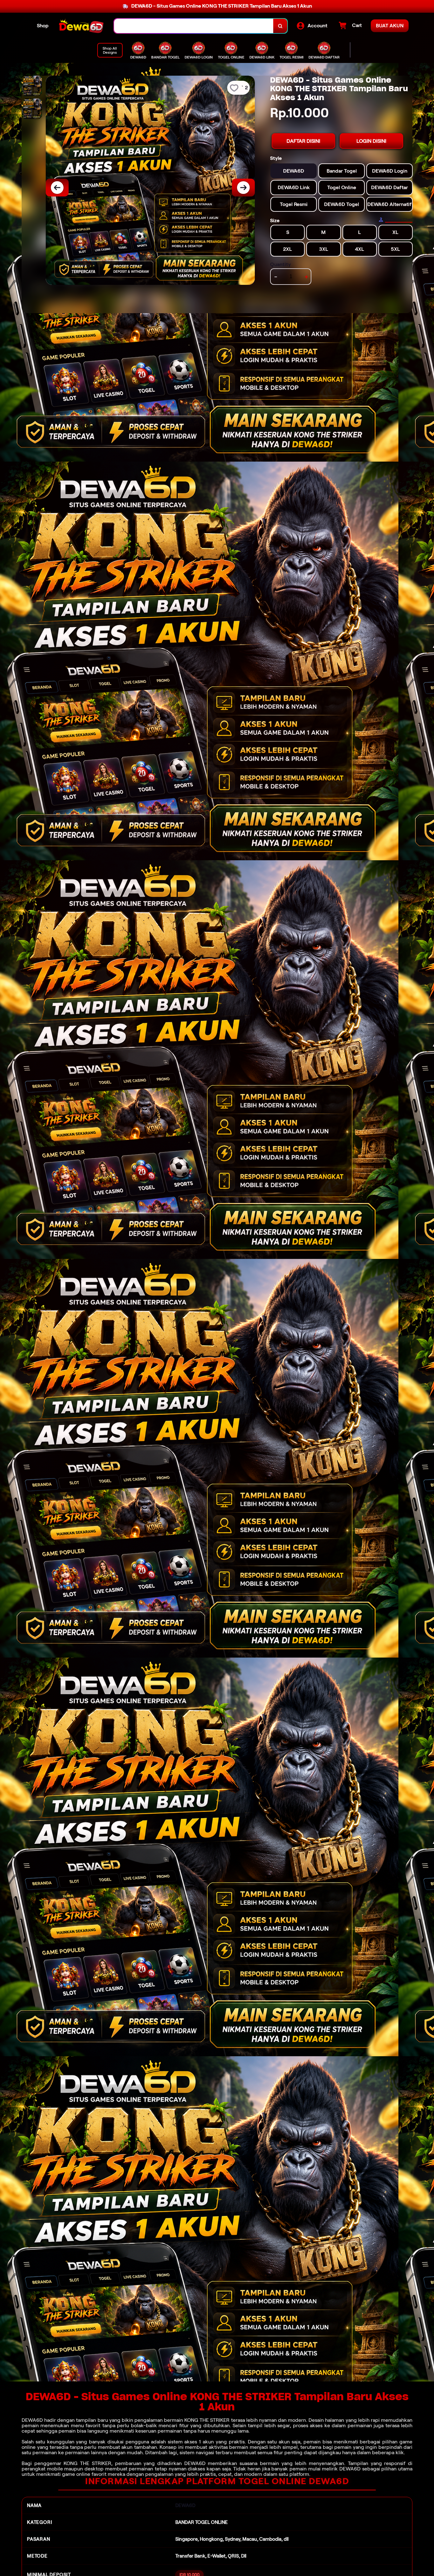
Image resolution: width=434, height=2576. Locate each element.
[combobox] (194, 26)
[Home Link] (81, 26)
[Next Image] (243, 188)
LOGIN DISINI (371, 141)
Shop (43, 26)
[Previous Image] (57, 188)
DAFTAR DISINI (303, 141)
